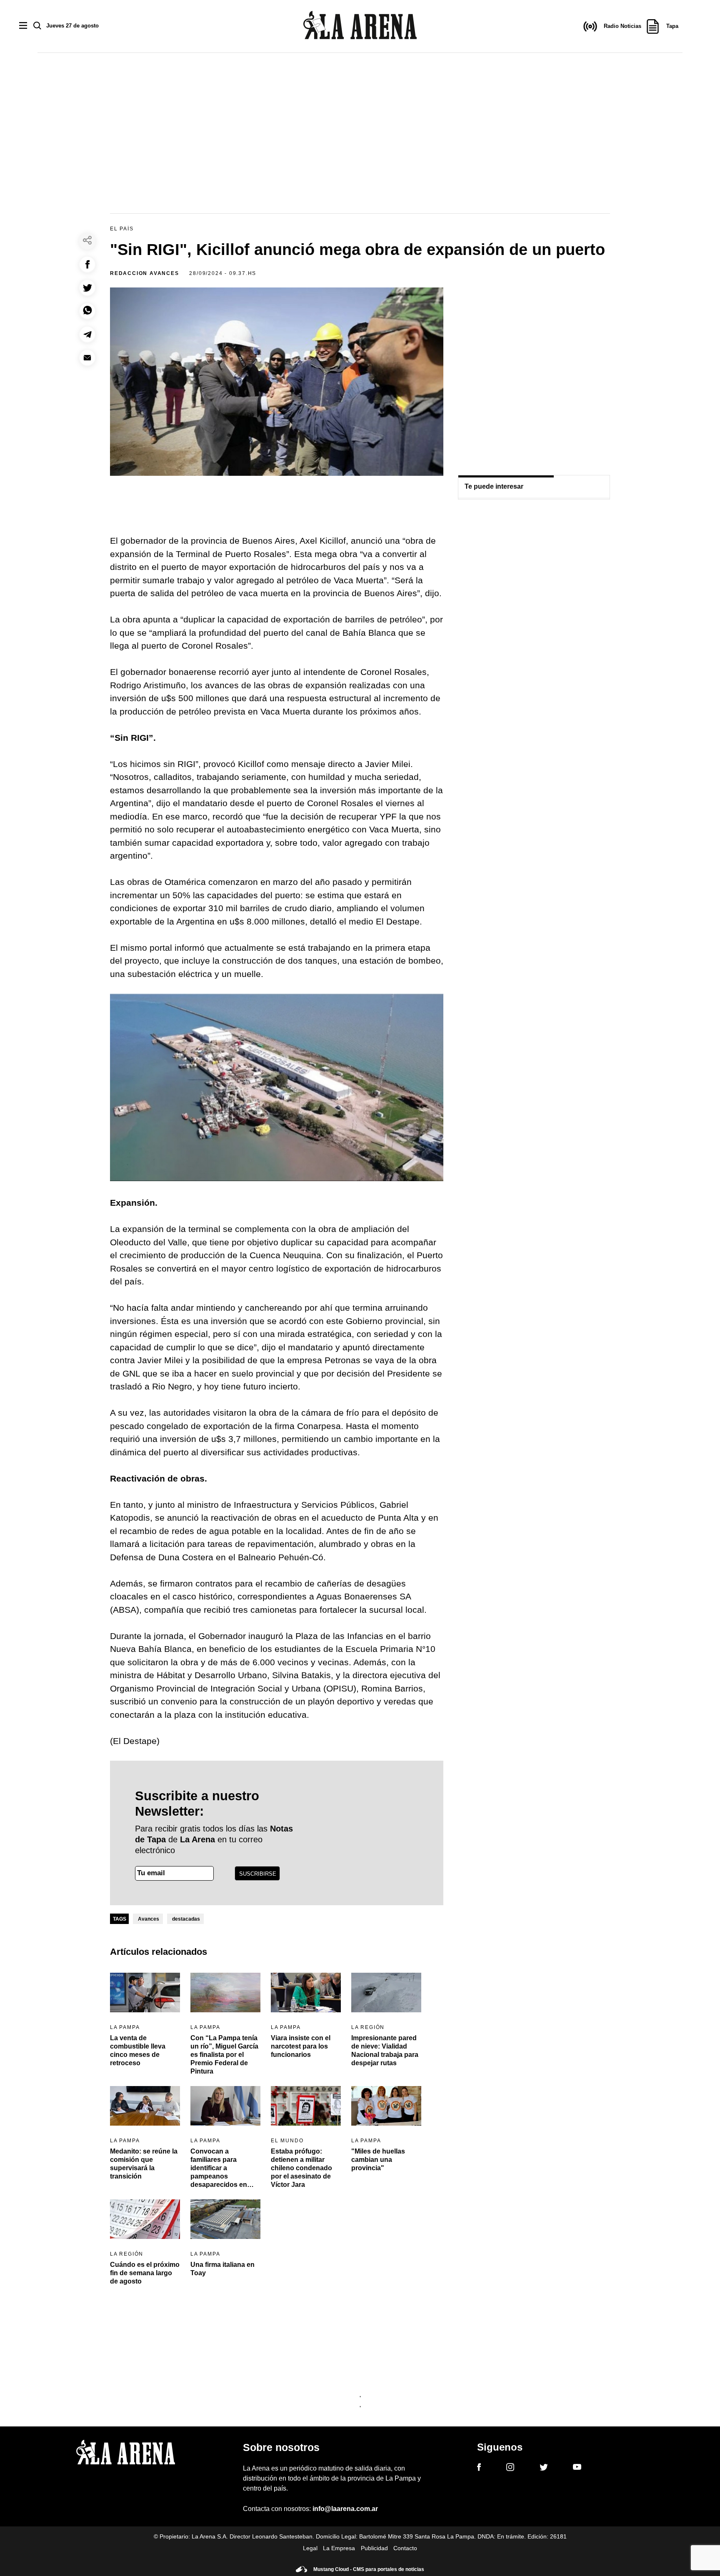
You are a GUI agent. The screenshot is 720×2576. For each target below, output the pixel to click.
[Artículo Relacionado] (145, 1993)
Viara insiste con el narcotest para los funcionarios (301, 2046)
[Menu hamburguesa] (23, 26)
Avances (149, 1919)
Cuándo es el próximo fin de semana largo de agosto (145, 2273)
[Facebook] (479, 2469)
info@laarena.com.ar (345, 2509)
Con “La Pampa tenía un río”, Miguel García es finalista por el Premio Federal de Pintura (224, 2055)
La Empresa (339, 2548)
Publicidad (374, 2548)
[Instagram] (510, 2469)
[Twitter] (544, 2469)
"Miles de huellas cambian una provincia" (378, 2160)
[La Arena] (360, 26)
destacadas (186, 1919)
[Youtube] (577, 2468)
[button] (87, 264)
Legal (310, 2548)
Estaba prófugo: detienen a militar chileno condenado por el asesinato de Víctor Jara (301, 2168)
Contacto (405, 2548)
